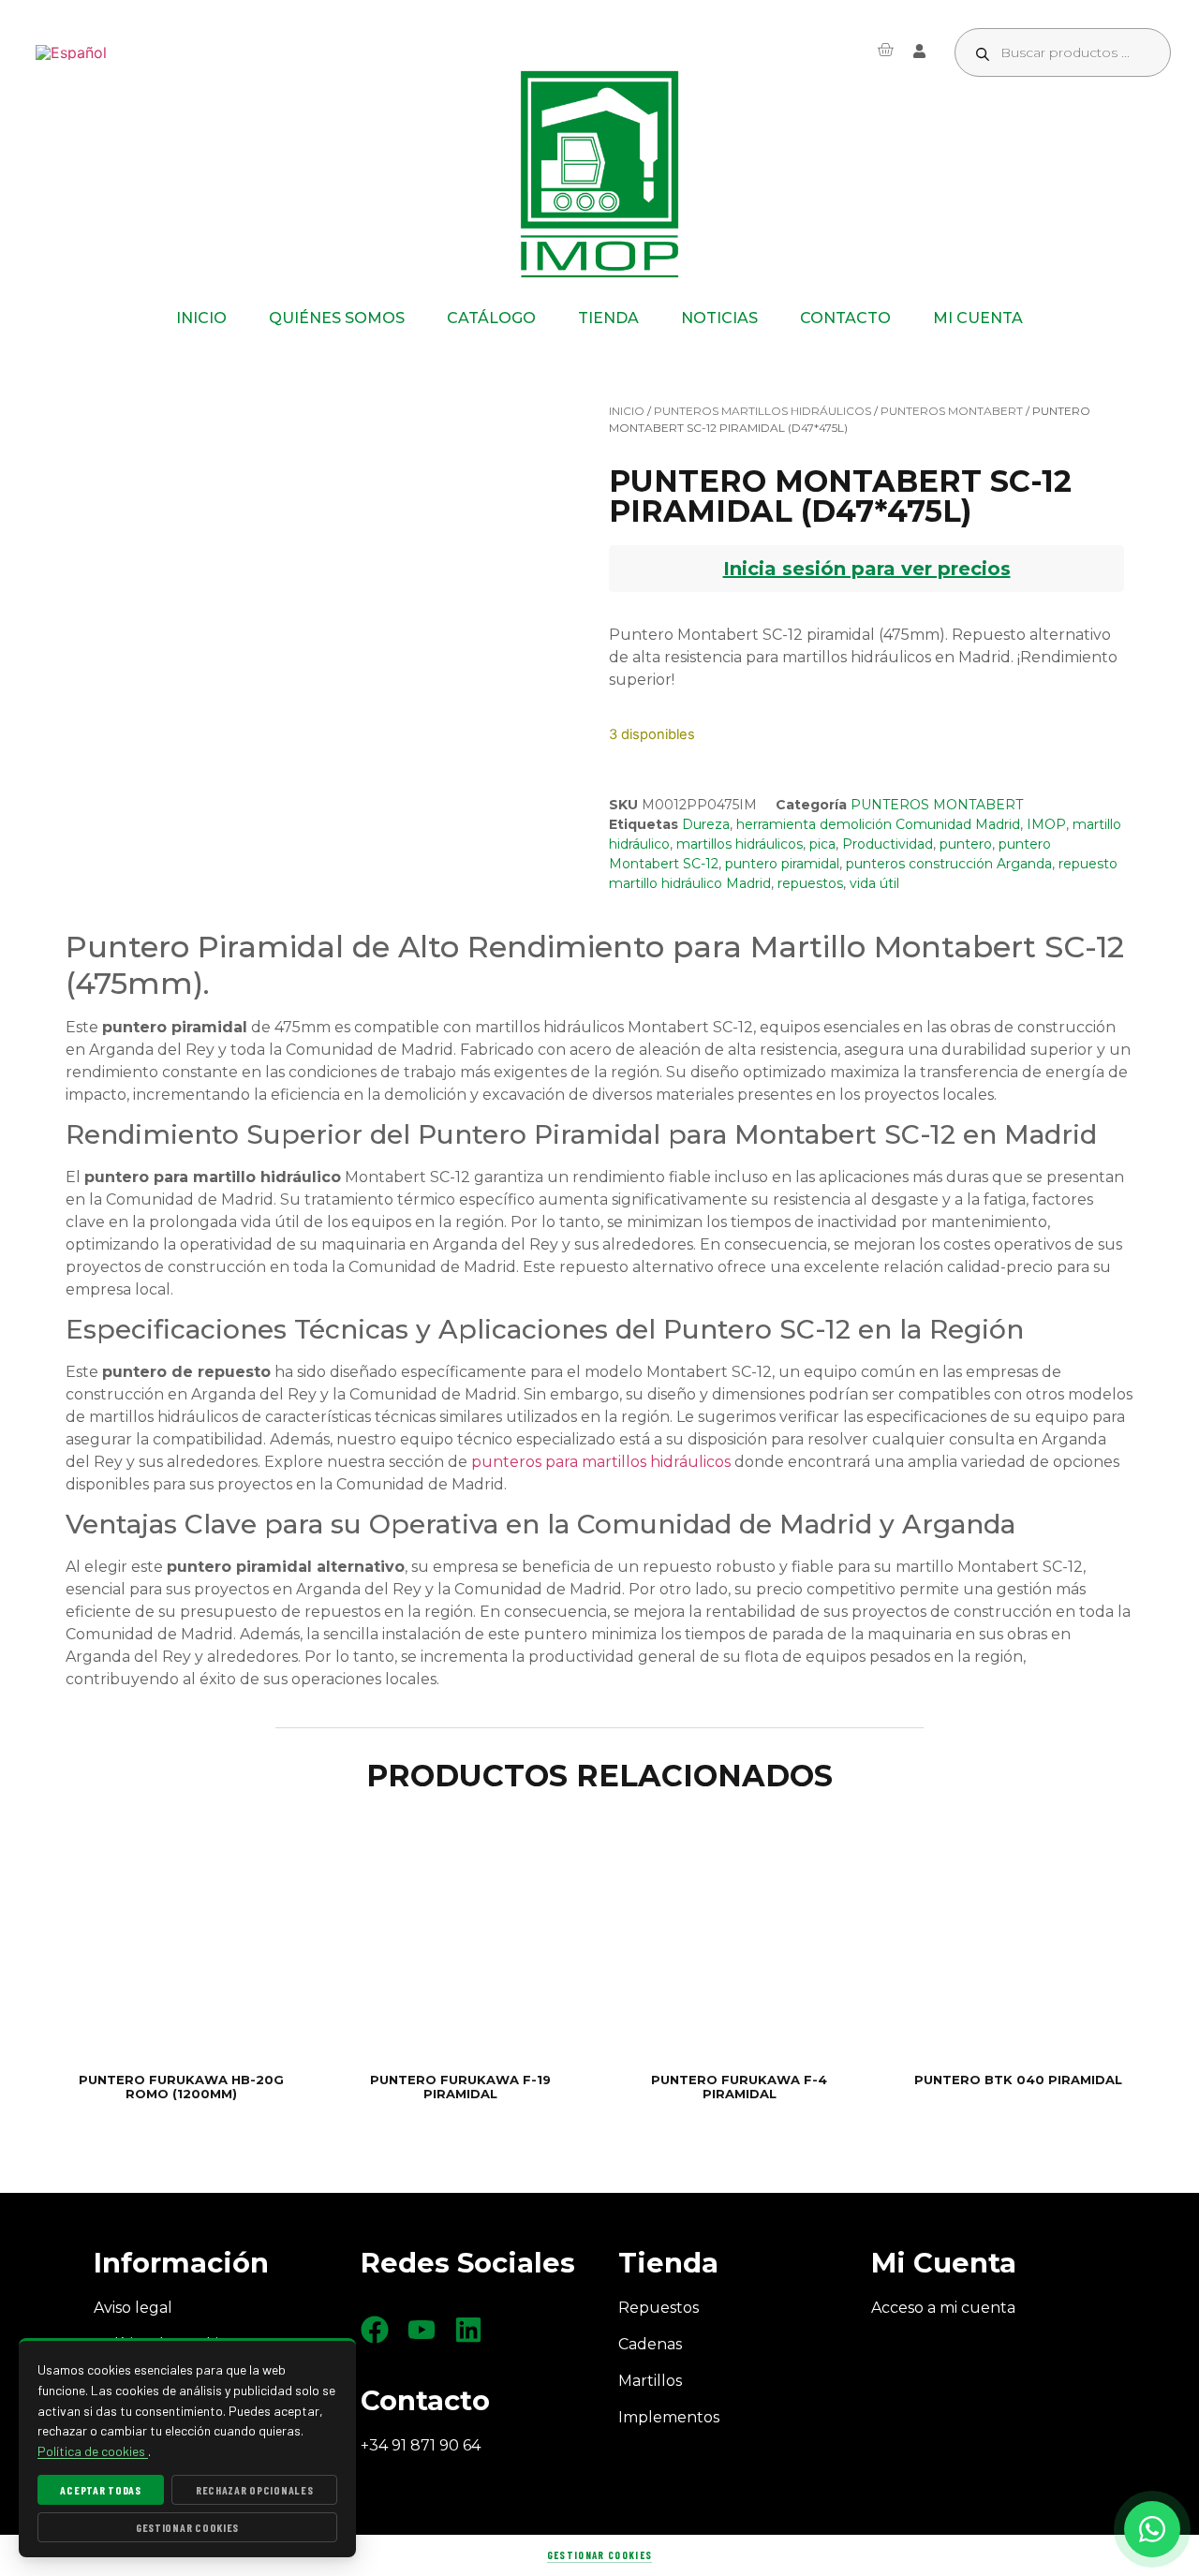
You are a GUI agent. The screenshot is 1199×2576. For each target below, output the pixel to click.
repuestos (810, 883)
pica (822, 844)
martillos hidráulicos (740, 844)
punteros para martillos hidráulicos (601, 1462)
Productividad (888, 844)
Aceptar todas (100, 2490)
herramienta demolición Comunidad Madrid (878, 824)
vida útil (874, 883)
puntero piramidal (782, 864)
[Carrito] (885, 50)
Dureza (706, 824)
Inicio (627, 411)
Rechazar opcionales (255, 2490)
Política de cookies (93, 2451)
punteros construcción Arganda (949, 864)
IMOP (1046, 824)
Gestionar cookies (599, 2555)
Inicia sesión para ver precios (867, 569)
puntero (966, 844)
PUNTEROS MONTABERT (952, 411)
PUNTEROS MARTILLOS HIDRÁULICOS (762, 411)
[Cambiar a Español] (71, 53)
